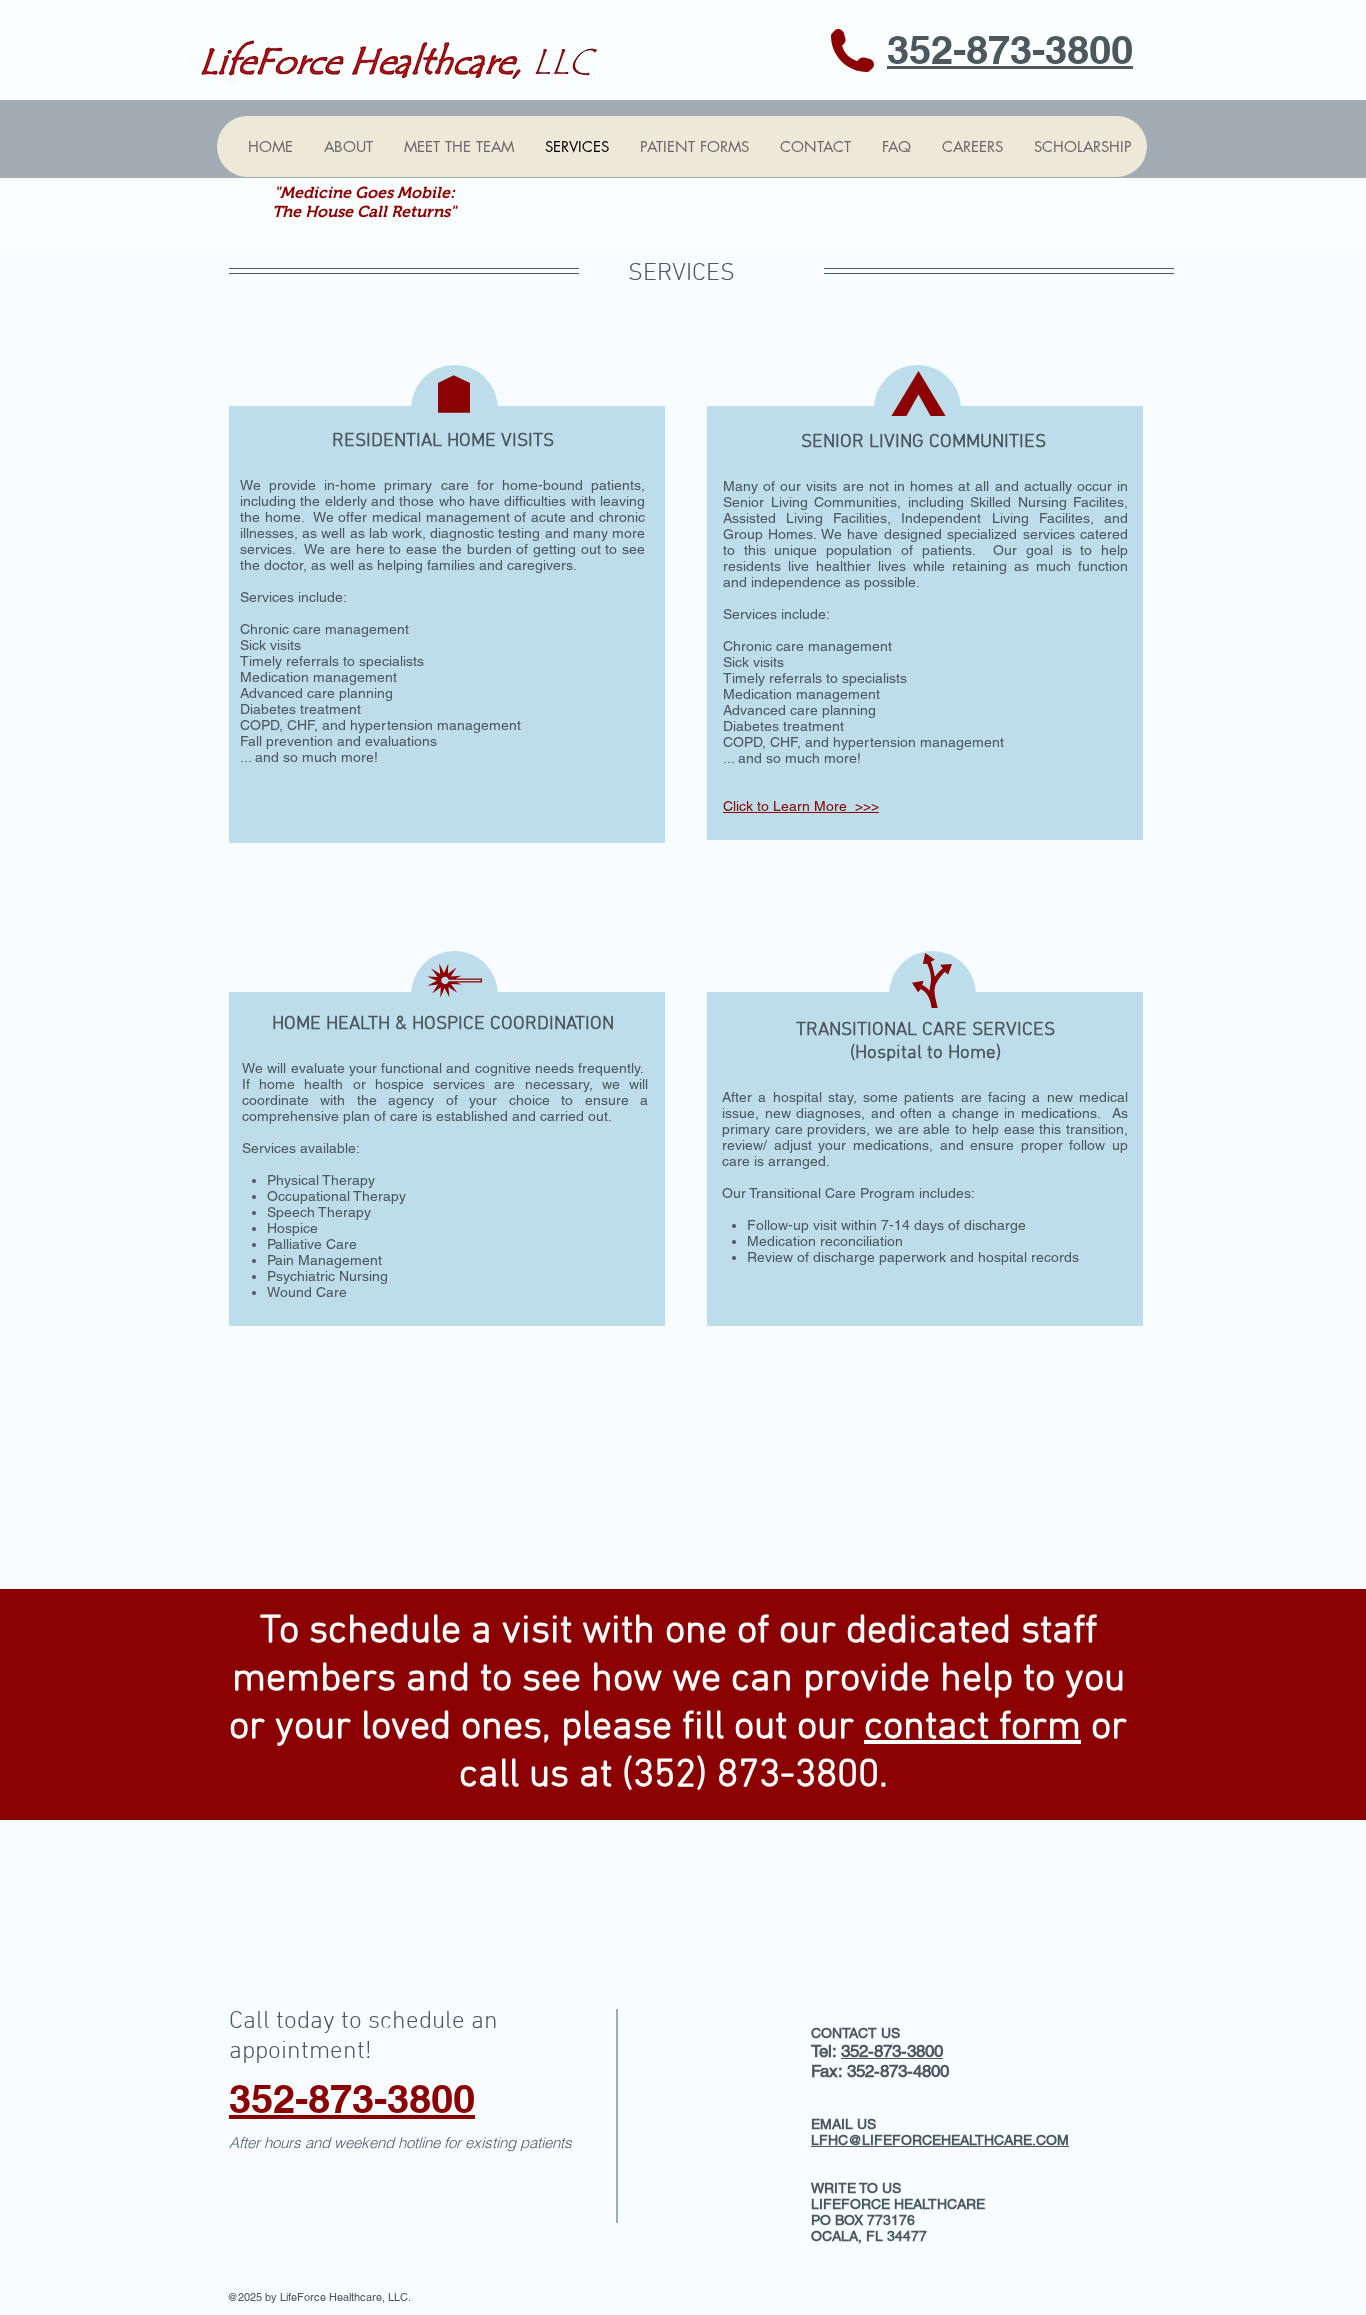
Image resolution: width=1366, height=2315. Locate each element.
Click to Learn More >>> (801, 806)
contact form (972, 1728)
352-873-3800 (892, 2051)
